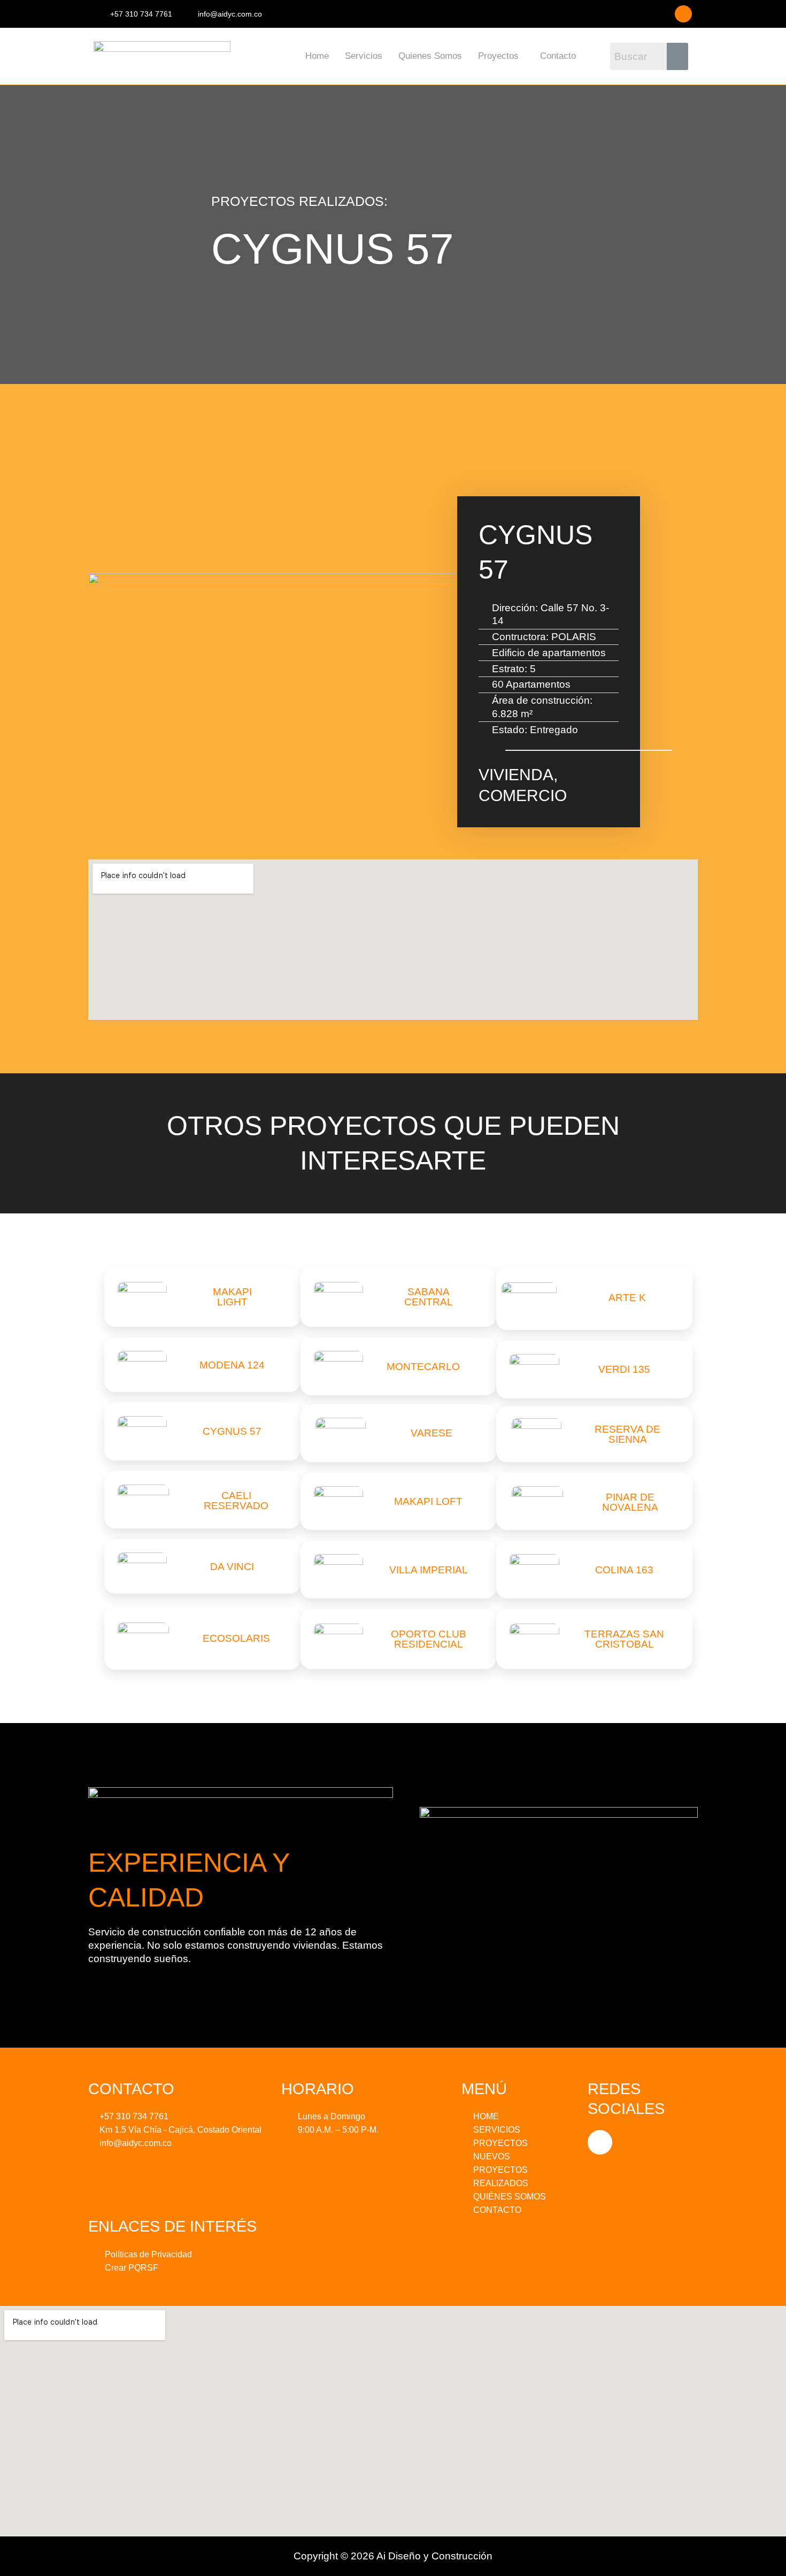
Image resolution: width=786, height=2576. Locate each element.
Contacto (558, 56)
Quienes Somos (430, 56)
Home (317, 56)
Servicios (364, 56)
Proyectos (498, 56)
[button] (501, 56)
